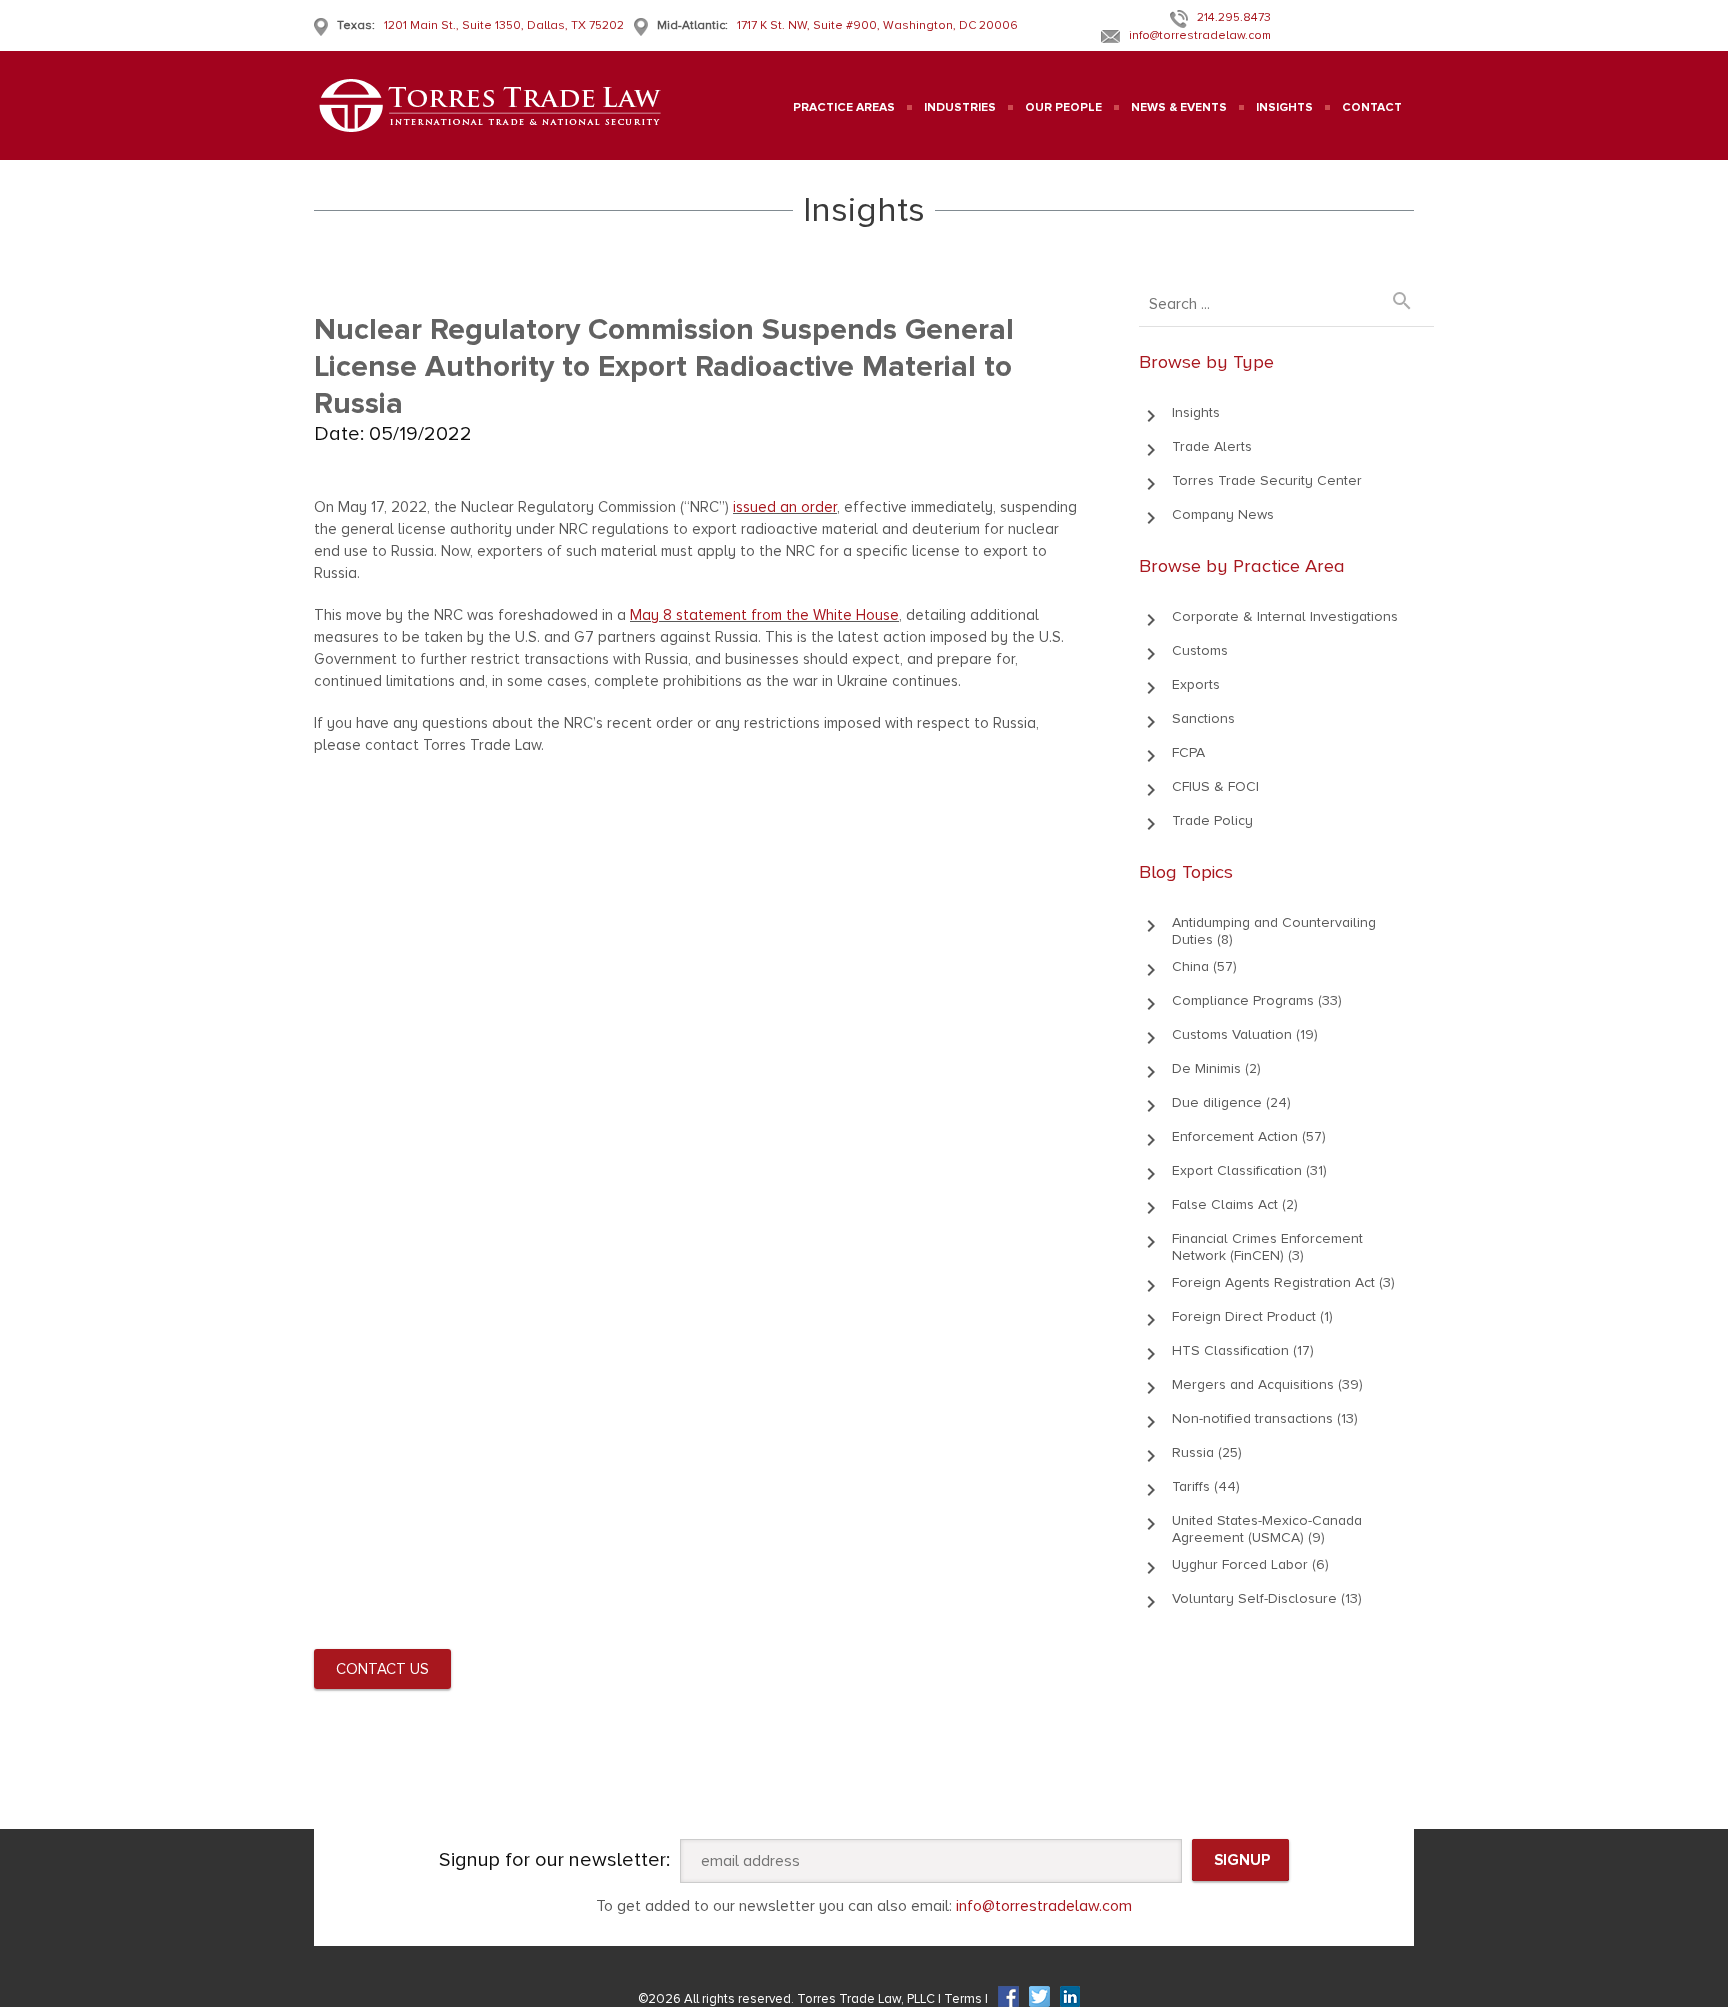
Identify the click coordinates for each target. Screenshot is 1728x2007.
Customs (1200, 650)
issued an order (785, 507)
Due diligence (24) (1231, 1102)
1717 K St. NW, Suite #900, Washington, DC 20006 (877, 25)
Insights (1196, 412)
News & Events (1179, 107)
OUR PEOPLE (1063, 107)
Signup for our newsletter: (554, 1860)
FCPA (1188, 752)
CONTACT (1372, 107)
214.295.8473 (1234, 17)
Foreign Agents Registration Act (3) (1283, 1282)
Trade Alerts (1212, 446)
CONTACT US (382, 1669)
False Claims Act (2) (1235, 1204)
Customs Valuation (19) (1245, 1034)
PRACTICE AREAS (844, 107)
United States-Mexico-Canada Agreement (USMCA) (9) (1267, 1529)
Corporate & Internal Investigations (1285, 616)
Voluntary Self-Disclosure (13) (1267, 1598)
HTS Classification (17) (1243, 1350)
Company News (1223, 514)
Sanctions (1203, 718)
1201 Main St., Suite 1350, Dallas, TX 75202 (504, 25)
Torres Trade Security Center (1267, 480)
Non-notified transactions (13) (1265, 1418)
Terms (964, 1999)
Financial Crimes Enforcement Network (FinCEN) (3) (1267, 1247)
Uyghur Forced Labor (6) (1250, 1564)
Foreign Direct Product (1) (1252, 1316)
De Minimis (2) (1216, 1068)
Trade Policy (1212, 820)
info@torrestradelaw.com (1200, 35)
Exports (1196, 684)
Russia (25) (1207, 1452)
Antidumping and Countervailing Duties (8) (1274, 931)
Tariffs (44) (1206, 1486)
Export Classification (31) (1249, 1170)
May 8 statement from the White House (764, 615)
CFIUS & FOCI (1215, 786)
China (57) (1204, 966)
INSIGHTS (1284, 107)
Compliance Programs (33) (1257, 1000)
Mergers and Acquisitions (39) (1267, 1384)
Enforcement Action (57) (1249, 1136)
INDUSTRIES (960, 107)
